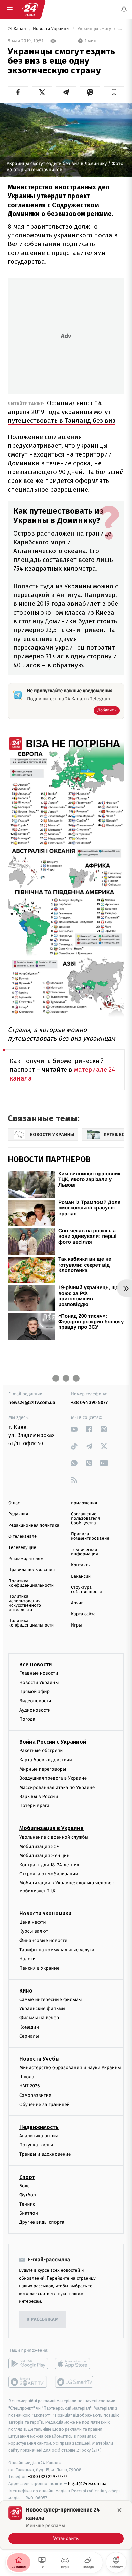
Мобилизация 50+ (39, 1846)
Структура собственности (86, 1590)
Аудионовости (35, 1710)
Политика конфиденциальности (31, 1583)
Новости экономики (45, 1913)
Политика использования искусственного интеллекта (25, 1603)
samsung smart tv (75, 2382)
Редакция (18, 1514)
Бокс (24, 2186)
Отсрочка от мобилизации (49, 1874)
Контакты (81, 1565)
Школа (27, 2077)
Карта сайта (83, 1614)
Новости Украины (52, 29)
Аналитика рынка (39, 2136)
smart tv (28, 2382)
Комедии (29, 2027)
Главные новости (39, 1673)
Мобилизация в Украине (51, 1829)
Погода (27, 1719)
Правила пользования (32, 1570)
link (74, 1429)
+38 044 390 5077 (89, 1402)
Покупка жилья (36, 2145)
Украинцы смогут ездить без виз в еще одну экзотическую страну (100, 29)
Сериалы (29, 2036)
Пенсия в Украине (39, 1968)
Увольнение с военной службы (54, 1837)
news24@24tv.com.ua (32, 1402)
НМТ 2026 (30, 2086)
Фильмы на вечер (39, 2018)
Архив (77, 1603)
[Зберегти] (114, 92)
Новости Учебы (39, 2059)
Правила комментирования (90, 1536)
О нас (14, 1503)
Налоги (27, 1959)
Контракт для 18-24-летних (49, 1865)
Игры (76, 1625)
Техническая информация (85, 1552)
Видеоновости (35, 1701)
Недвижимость (39, 2127)
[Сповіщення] (124, 9)
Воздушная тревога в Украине (53, 1778)
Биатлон (29, 2213)
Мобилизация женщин (45, 1856)
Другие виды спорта (42, 2223)
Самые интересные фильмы (50, 1999)
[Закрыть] (119, 2510)
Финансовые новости (43, 1941)
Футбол (28, 2195)
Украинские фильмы (42, 2009)
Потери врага (34, 1806)
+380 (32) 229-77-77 (48, 2477)
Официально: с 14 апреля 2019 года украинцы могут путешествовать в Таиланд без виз (62, 412)
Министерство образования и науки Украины (70, 2068)
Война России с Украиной (53, 1742)
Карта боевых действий (46, 1760)
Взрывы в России (39, 1797)
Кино (26, 1991)
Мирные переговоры (43, 1769)
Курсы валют (34, 1932)
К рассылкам (43, 2320)
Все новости (36, 1664)
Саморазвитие (35, 2095)
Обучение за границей (45, 2104)
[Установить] (66, 2525)
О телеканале (23, 1537)
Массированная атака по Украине (57, 1787)
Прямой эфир (35, 1692)
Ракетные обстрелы (41, 1751)
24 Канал (17, 29)
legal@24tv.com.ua (87, 2484)
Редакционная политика (34, 1525)
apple (75, 2364)
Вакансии (81, 1576)
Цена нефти (33, 1922)
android (28, 2364)
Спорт (27, 2177)
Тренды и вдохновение (45, 2154)
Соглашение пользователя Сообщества (86, 1519)
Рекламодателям (26, 1559)
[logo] (30, 9)
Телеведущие (22, 1548)
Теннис (27, 2204)
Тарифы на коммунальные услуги (57, 1950)
